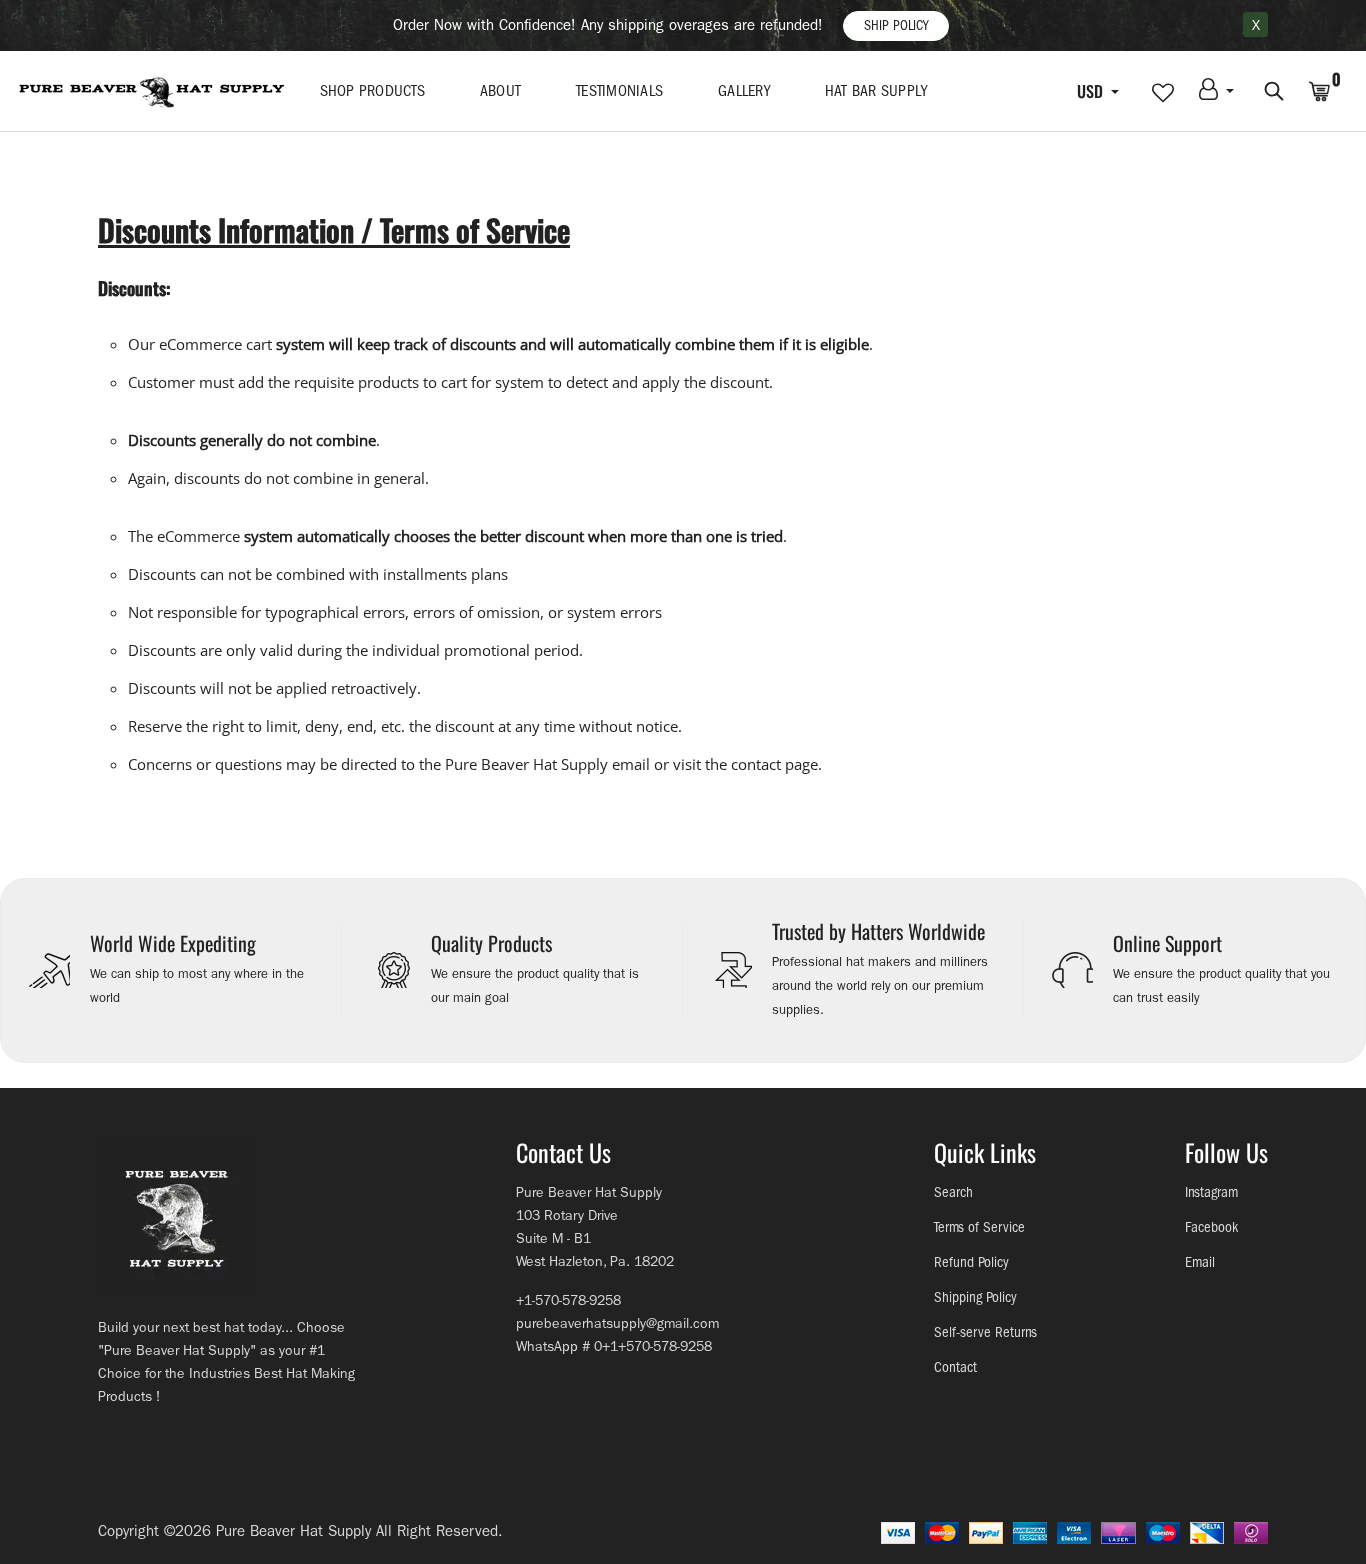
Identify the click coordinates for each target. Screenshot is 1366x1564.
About (500, 91)
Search (953, 1192)
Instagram (1211, 1192)
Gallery (744, 91)
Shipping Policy (975, 1297)
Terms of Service (979, 1227)
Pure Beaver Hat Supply (293, 1531)
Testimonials (619, 91)
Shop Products (372, 91)
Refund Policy (971, 1262)
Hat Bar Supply (876, 91)
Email (1200, 1262)
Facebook (1211, 1227)
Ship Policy (896, 25)
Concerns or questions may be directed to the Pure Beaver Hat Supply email (389, 764)
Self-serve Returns (985, 1332)
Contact (955, 1367)
